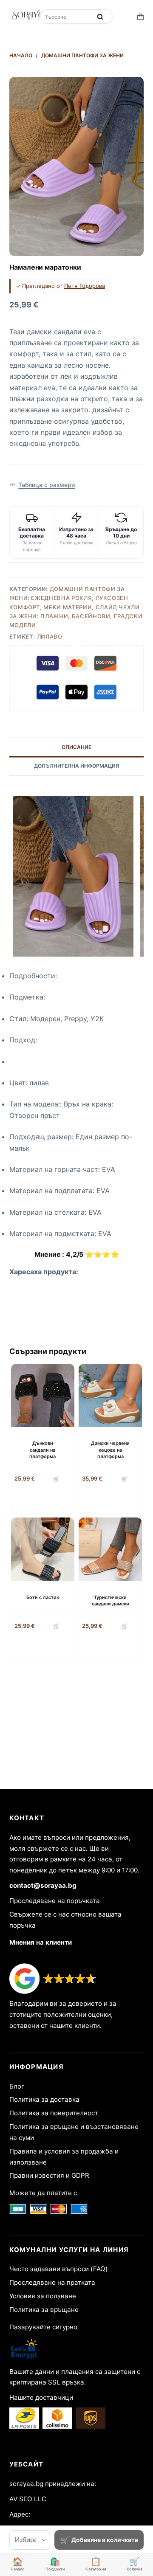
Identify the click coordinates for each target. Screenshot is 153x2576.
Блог (17, 2086)
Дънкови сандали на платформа (42, 1450)
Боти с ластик (43, 1597)
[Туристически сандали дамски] (110, 1549)
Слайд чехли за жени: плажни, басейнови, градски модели (76, 616)
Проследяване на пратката (52, 2282)
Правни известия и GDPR (49, 2175)
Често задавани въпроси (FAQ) (59, 2269)
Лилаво (50, 636)
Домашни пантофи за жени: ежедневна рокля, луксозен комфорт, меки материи (69, 598)
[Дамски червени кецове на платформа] (110, 1395)
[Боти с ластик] (43, 1549)
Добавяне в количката (105, 2540)
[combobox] (67, 17)
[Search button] (100, 17)
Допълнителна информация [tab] (76, 766)
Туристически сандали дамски (110, 1600)
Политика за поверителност (54, 2113)
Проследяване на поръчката (55, 1901)
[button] (42, 485)
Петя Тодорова (85, 286)
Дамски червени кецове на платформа (110, 1450)
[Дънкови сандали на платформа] (43, 1395)
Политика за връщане (44, 2310)
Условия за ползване (43, 2296)
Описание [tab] (76, 747)
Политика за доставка (44, 2099)
